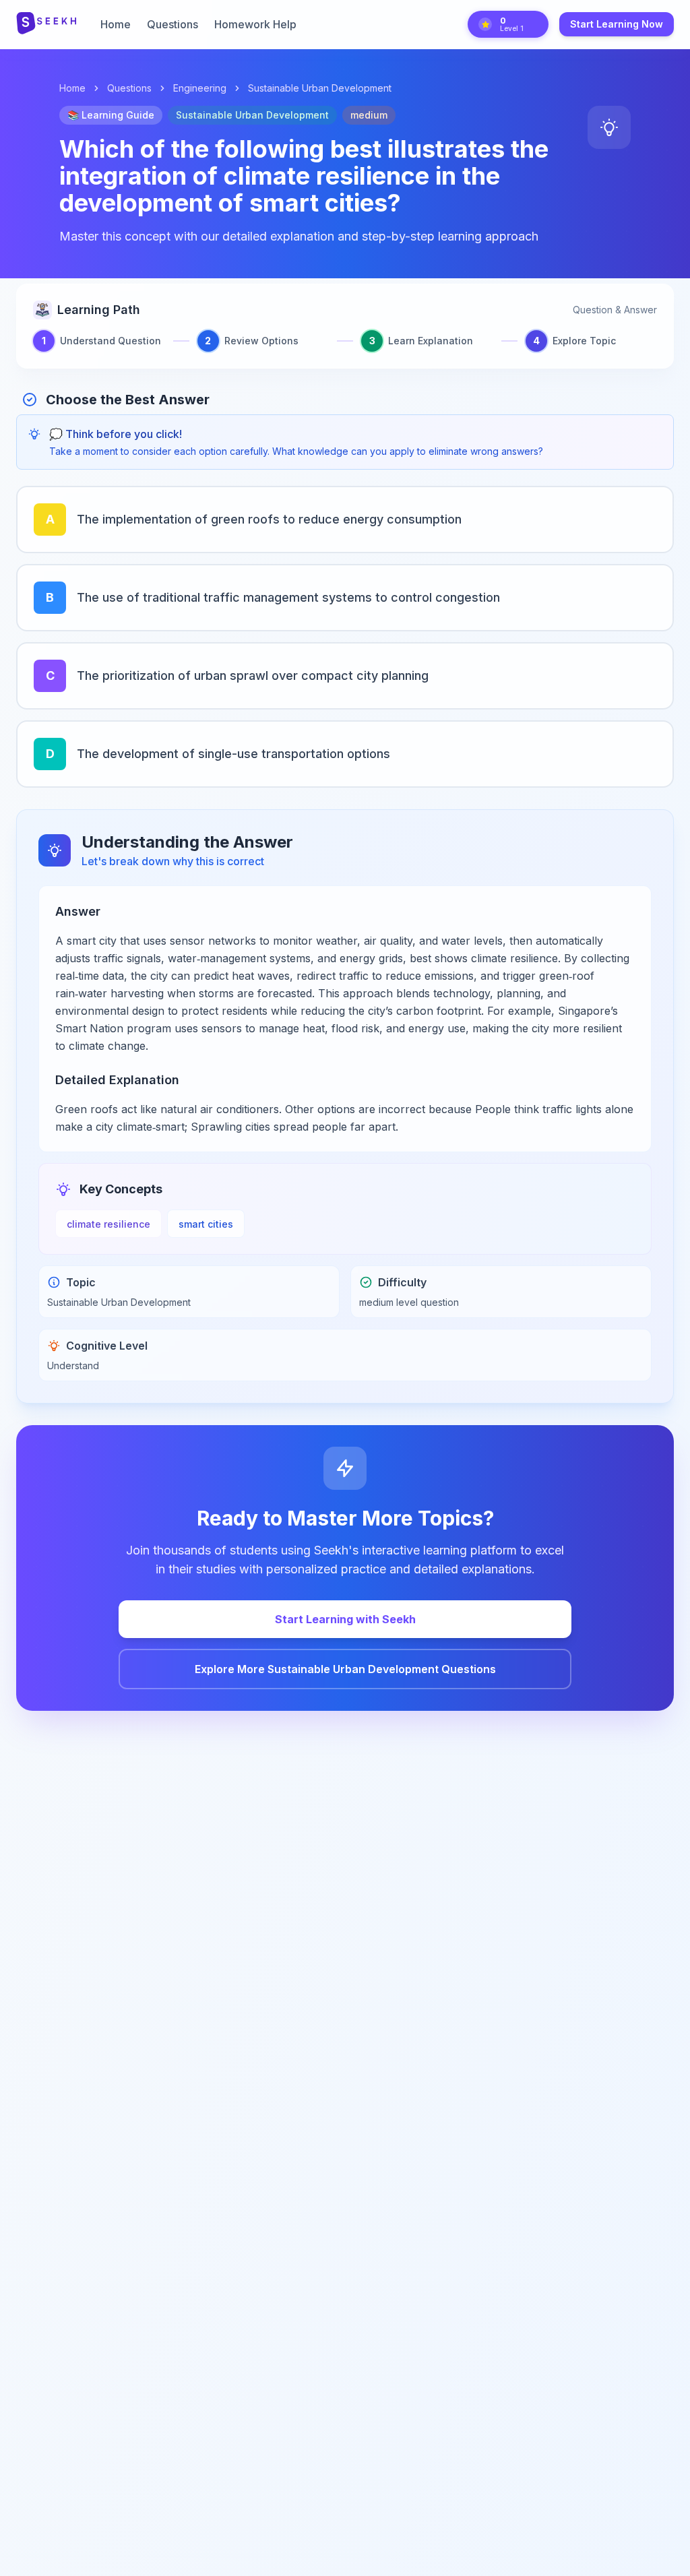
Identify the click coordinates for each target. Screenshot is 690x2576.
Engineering (200, 88)
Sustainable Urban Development (320, 88)
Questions (172, 24)
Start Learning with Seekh (345, 1619)
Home (116, 24)
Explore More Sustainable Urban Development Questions (345, 1669)
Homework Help (255, 24)
